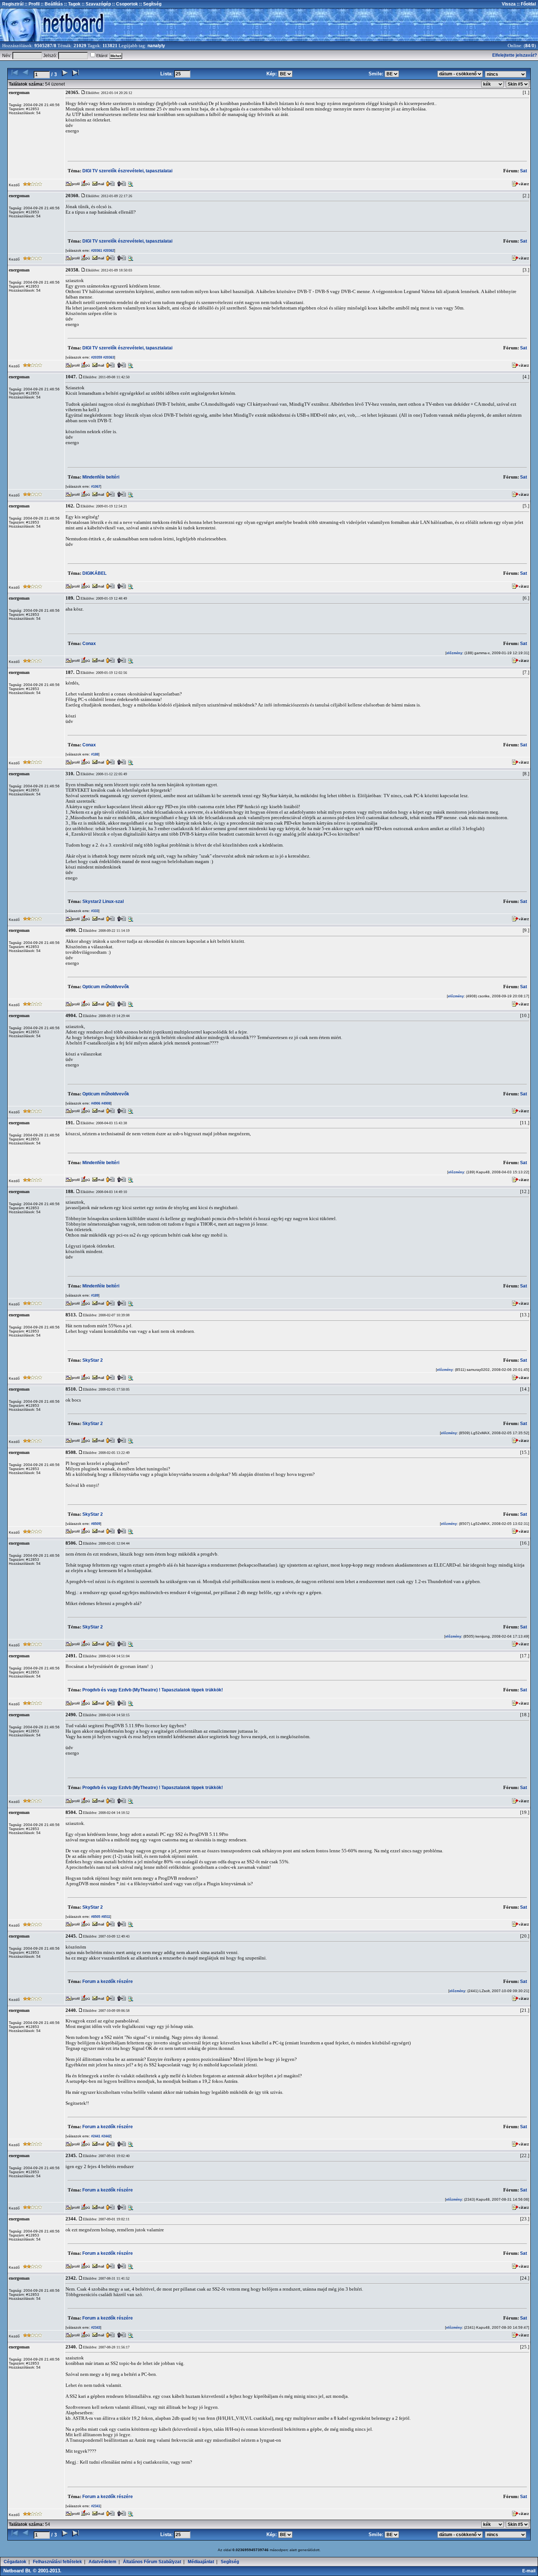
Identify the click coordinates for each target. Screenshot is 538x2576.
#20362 (108, 251)
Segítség (230, 2562)
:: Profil (31, 4)
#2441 (95, 2136)
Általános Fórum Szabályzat (152, 2562)
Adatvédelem (102, 2562)
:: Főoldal (526, 4)
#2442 (105, 2136)
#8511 (105, 1917)
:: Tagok (72, 4)
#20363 (108, 357)
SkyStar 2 (93, 1360)
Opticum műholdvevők (106, 987)
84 (528, 46)
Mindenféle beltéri (101, 477)
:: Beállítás (51, 4)
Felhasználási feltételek (57, 2562)
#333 (94, 911)
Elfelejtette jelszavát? (515, 55)
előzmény (454, 653)
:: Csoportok (124, 4)
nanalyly (156, 46)
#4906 (95, 1103)
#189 (94, 1296)
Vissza (509, 4)
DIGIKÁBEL (94, 573)
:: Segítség (150, 4)
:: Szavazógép (96, 4)
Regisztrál (13, 4)
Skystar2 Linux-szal (103, 901)
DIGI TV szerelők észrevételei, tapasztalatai (127, 171)
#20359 (96, 357)
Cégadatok (15, 2562)
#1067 (95, 487)
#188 (94, 754)
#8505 (95, 1917)
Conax (89, 644)
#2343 (95, 2328)
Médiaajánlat (201, 2562)
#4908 (105, 1103)
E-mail (530, 2571)
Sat (524, 171)
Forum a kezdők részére (108, 1981)
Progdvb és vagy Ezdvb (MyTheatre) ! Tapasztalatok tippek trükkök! (153, 1690)
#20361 (96, 251)
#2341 (95, 2506)
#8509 (95, 1524)
